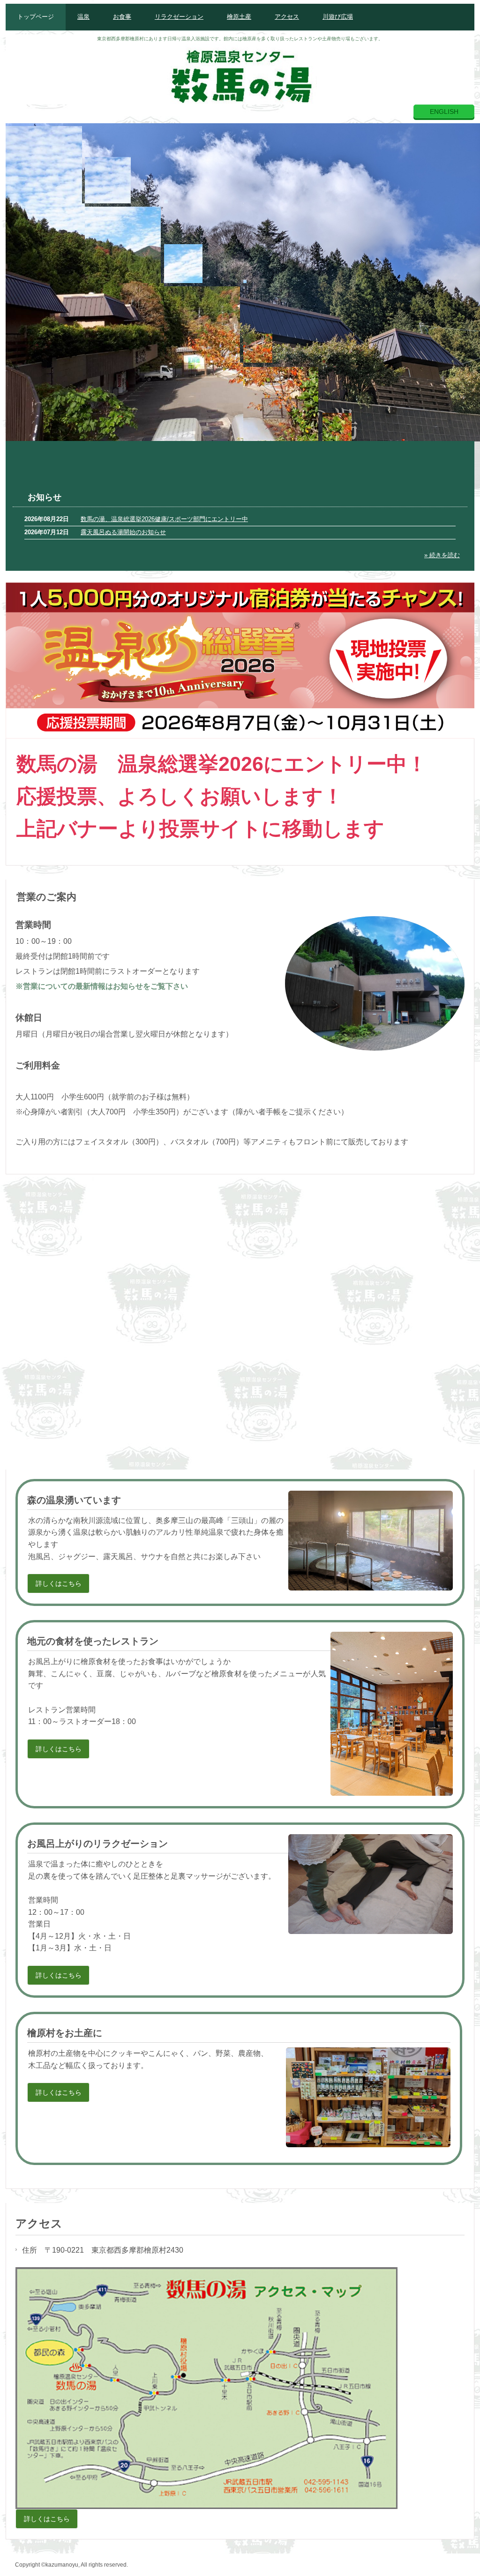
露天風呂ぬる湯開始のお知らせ (123, 532)
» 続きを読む (442, 555)
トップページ (36, 17)
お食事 (122, 17)
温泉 (83, 17)
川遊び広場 (338, 17)
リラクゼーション (179, 17)
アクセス (287, 17)
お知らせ (45, 497)
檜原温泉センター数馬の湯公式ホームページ (240, 74)
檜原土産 (239, 17)
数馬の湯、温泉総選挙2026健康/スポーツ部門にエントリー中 (164, 519)
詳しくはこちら (59, 1583)
